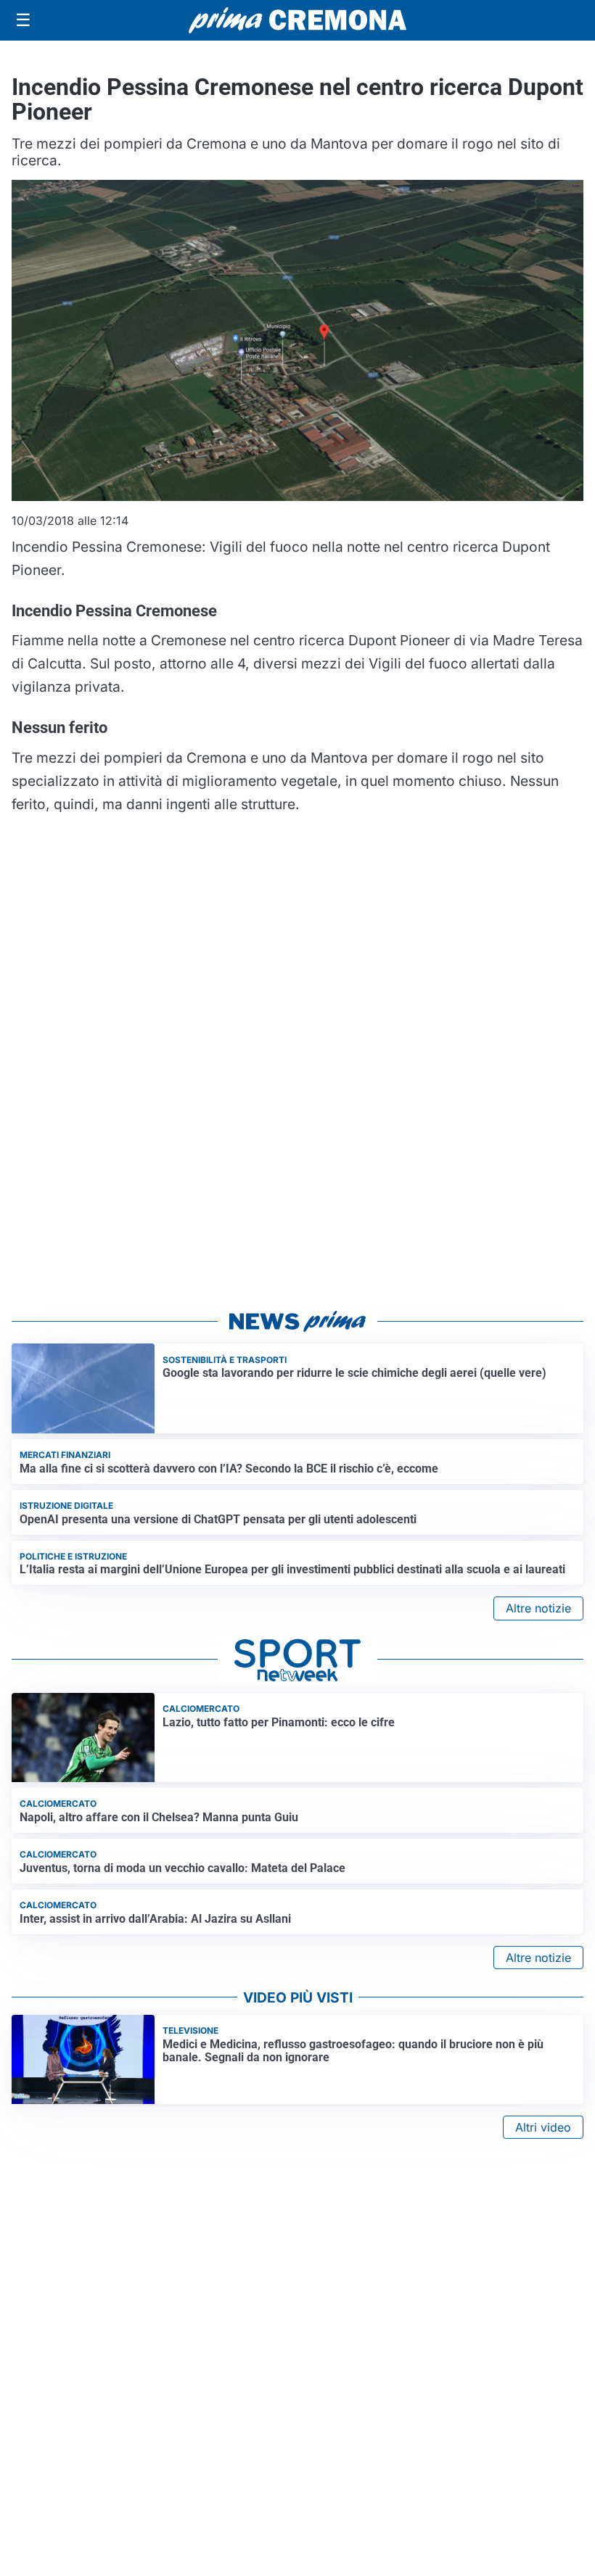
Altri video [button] (543, 2127)
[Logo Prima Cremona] (297, 20)
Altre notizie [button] (538, 1608)
